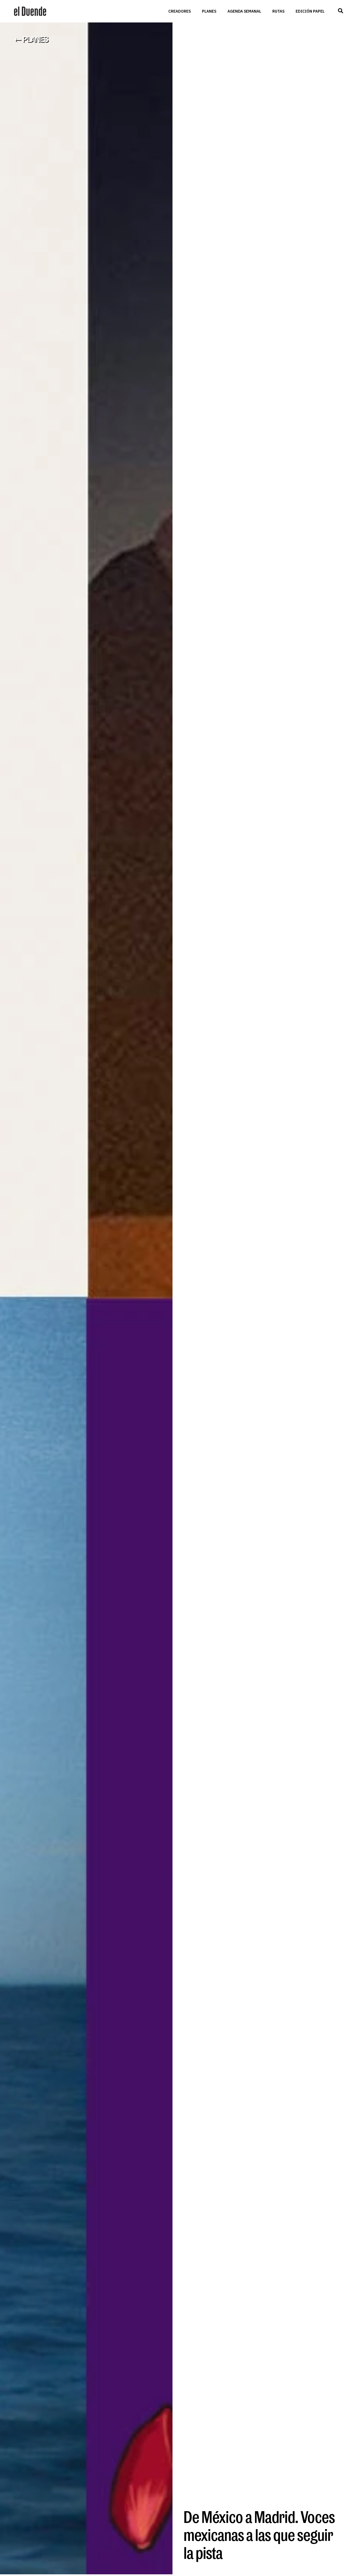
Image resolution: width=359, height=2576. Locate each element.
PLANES (209, 11)
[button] (340, 11)
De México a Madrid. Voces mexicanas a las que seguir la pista (259, 2535)
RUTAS (278, 11)
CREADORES (179, 11)
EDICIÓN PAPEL (310, 11)
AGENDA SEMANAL (244, 11)
